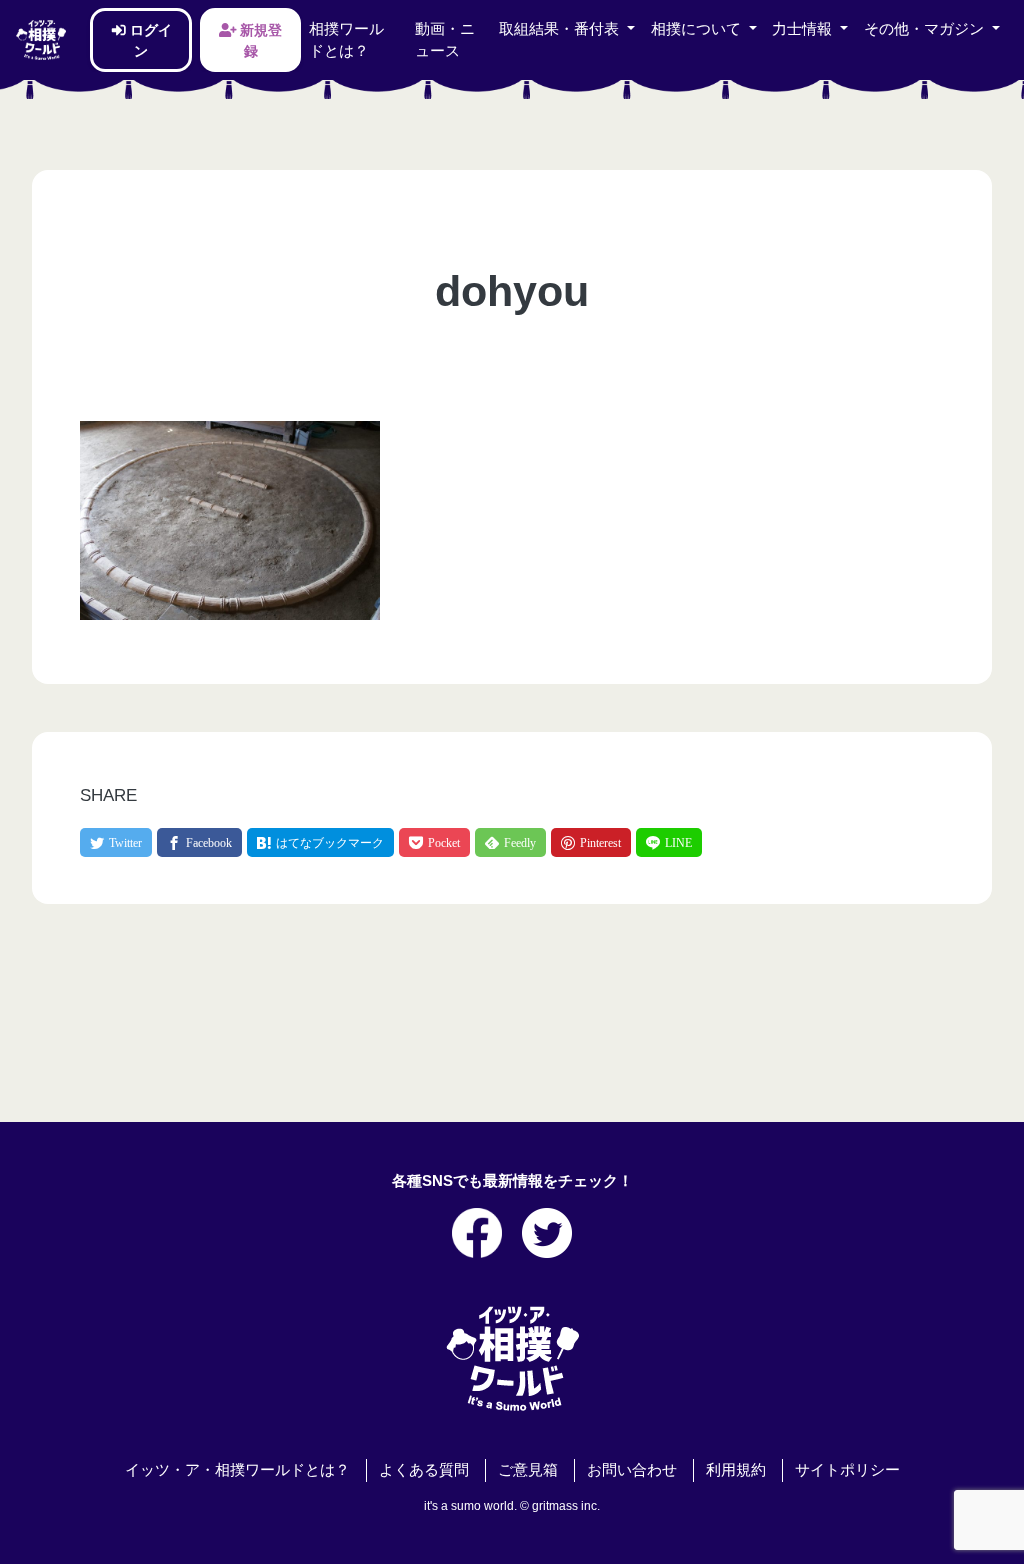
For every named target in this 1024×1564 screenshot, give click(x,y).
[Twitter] (116, 842)
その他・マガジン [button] (926, 29)
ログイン (149, 40)
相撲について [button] (698, 29)
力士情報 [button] (804, 29)
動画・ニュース (445, 40)
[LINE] (669, 842)
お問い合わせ (632, 1470)
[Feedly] (510, 842)
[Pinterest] (591, 842)
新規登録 (259, 40)
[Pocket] (434, 842)
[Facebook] (199, 842)
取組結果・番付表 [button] (561, 29)
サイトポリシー (847, 1470)
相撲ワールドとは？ (346, 40)
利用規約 (736, 1470)
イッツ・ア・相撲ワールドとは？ (237, 1470)
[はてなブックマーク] (320, 842)
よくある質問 (424, 1470)
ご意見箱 (528, 1470)
